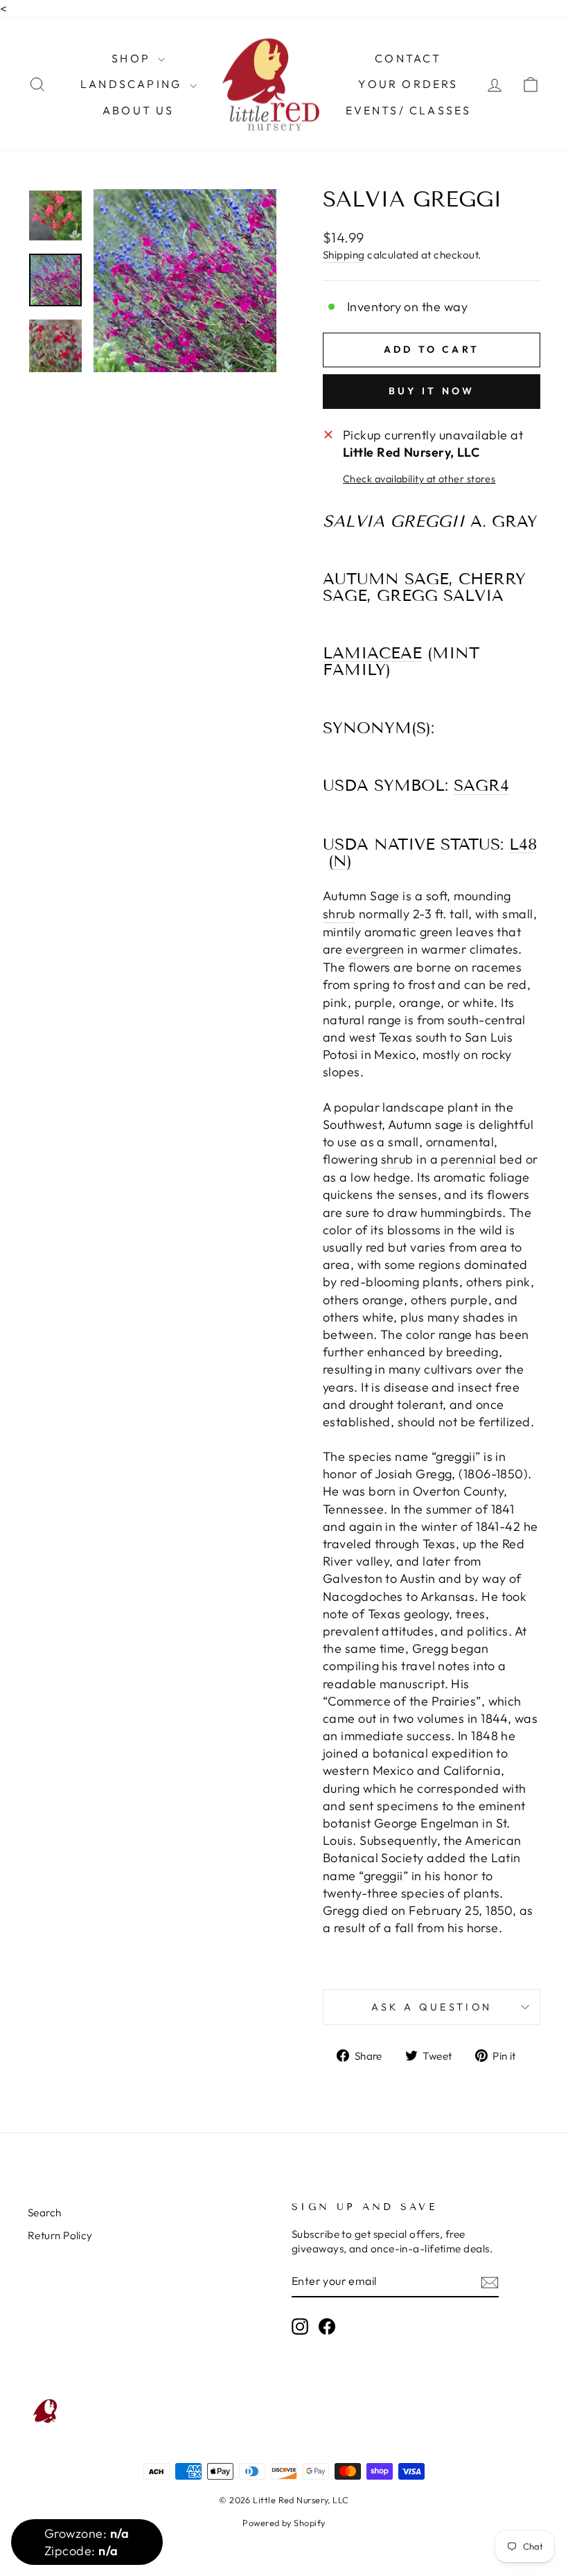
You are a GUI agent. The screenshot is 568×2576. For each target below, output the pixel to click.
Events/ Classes (409, 110)
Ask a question (432, 2007)
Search (45, 2213)
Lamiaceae (372, 654)
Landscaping (133, 84)
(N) (340, 861)
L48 (523, 845)
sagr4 (481, 786)
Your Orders (408, 84)
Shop (133, 58)
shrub (339, 914)
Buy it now (432, 391)
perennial (468, 1159)
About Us (139, 110)
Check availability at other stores (419, 479)
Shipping (344, 255)
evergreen (375, 949)
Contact (408, 58)
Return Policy (60, 2235)
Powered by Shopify (284, 2523)
